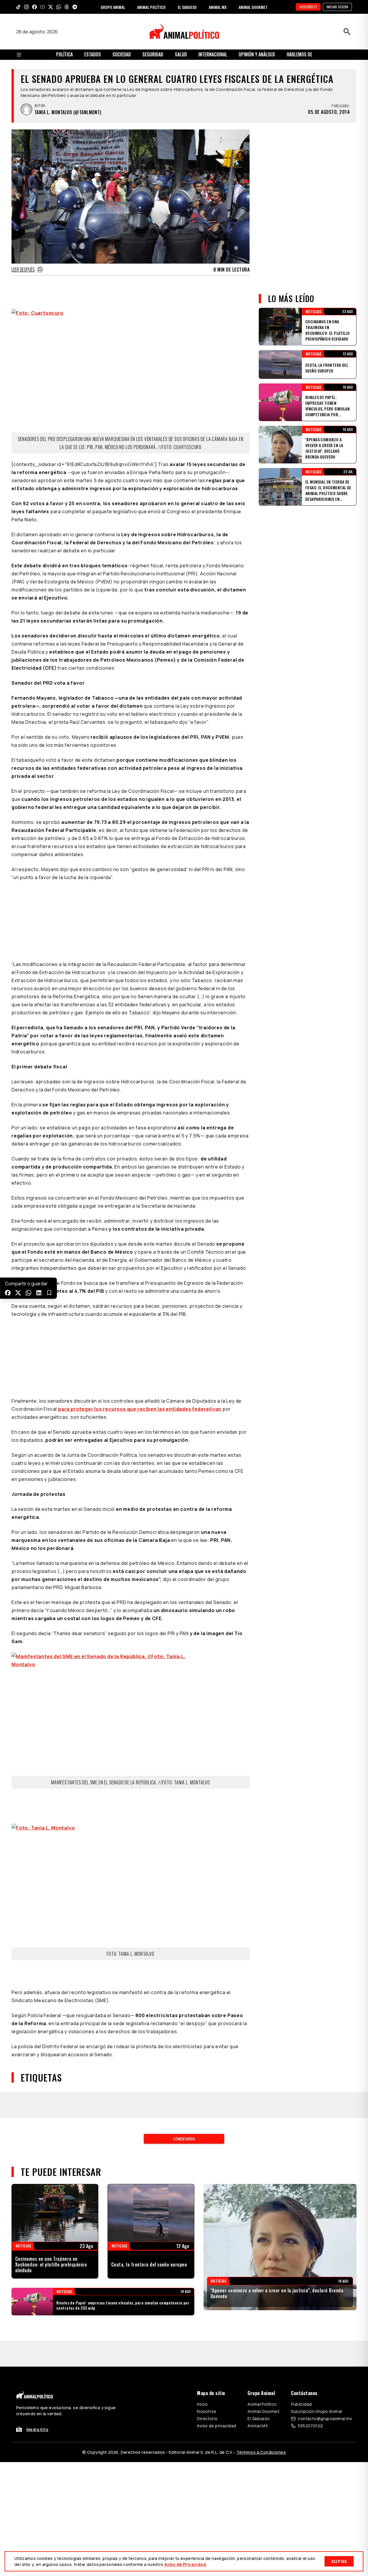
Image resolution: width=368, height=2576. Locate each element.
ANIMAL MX (218, 7)
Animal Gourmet (263, 2411)
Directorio (207, 2419)
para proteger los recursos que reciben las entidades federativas (140, 1409)
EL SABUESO (187, 7)
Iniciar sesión (337, 7)
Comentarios (184, 2139)
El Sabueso (259, 2419)
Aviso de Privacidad (185, 2564)
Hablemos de (299, 54)
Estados (93, 54)
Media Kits (37, 2429)
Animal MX (258, 2426)
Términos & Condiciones (261, 2452)
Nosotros (207, 2411)
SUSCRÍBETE (308, 7)
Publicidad (301, 2404)
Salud (181, 54)
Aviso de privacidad (216, 2426)
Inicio (202, 2404)
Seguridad (153, 54)
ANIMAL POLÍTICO (151, 7)
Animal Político (262, 2404)
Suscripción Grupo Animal (316, 2411)
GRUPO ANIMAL (113, 7)
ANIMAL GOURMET (253, 7)
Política (64, 54)
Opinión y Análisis (257, 54)
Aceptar (339, 2561)
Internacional (213, 54)
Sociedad (122, 54)
